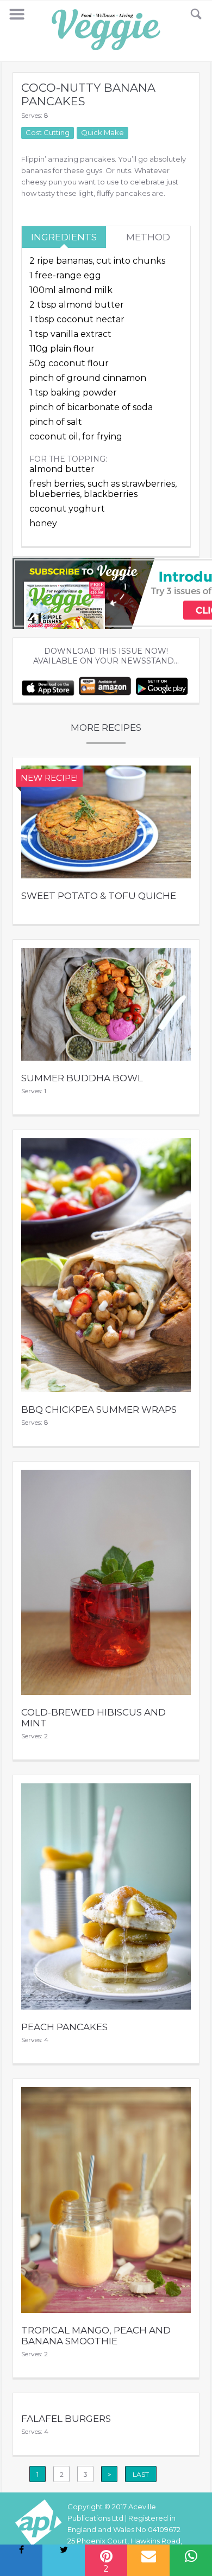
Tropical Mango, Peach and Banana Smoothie (96, 2336)
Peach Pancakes (64, 2027)
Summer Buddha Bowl (82, 1078)
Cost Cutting (48, 132)
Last (141, 2474)
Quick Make (102, 132)
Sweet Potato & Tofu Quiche (99, 896)
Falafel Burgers (66, 2419)
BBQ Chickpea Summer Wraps (99, 1410)
